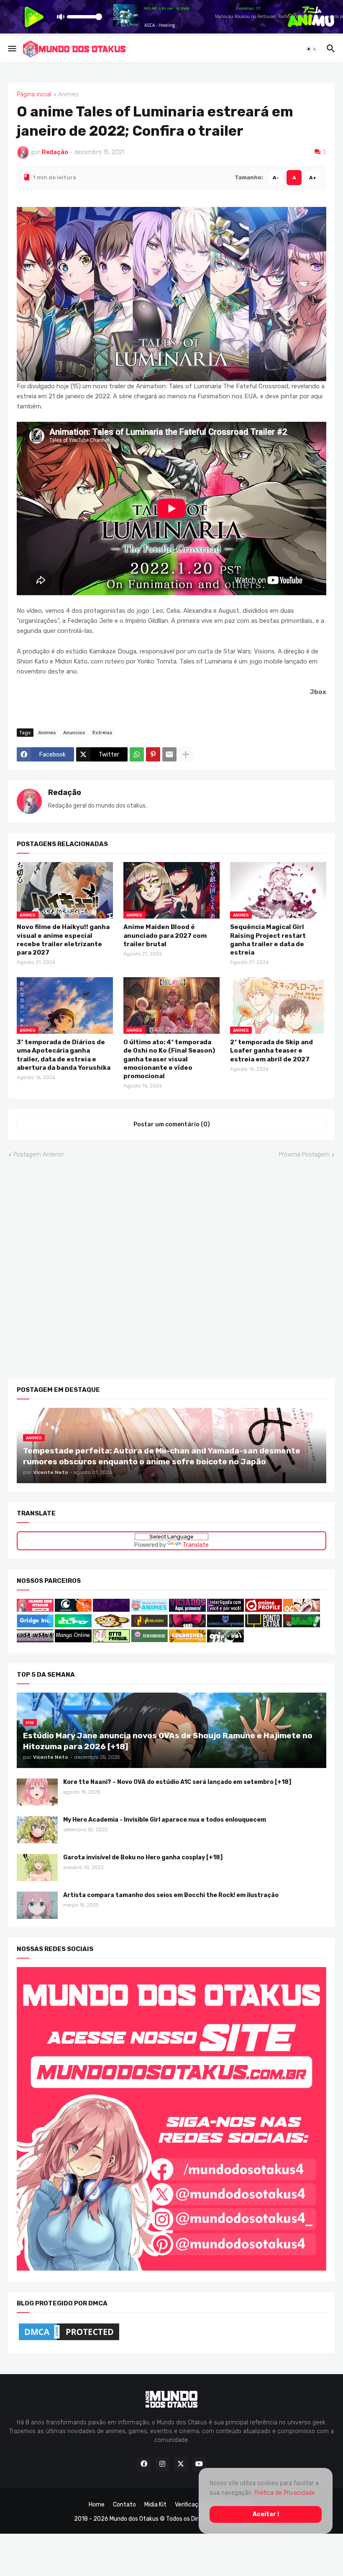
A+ (313, 177)
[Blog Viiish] (302, 1625)
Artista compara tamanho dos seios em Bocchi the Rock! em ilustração (171, 1895)
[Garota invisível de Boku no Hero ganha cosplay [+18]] (37, 1867)
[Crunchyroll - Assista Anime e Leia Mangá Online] (73, 1609)
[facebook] (144, 2464)
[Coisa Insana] (35, 1640)
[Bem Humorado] (149, 1640)
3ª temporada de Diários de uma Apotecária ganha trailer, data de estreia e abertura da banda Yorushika (64, 1055)
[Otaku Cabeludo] (302, 1609)
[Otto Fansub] (111, 1640)
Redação (65, 792)
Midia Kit (155, 2504)
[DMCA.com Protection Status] (69, 2340)
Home (97, 2504)
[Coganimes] (187, 1640)
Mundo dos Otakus (134, 2519)
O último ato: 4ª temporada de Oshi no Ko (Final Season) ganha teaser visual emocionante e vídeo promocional (169, 1059)
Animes (68, 95)
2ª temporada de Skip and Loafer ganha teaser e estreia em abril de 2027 (271, 1051)
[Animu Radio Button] (111, 1609)
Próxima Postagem (304, 1154)
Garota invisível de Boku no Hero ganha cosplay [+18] (143, 1857)
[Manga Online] (73, 1640)
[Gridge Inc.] (36, 1625)
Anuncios (74, 732)
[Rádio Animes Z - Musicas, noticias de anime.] (225, 1609)
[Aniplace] (225, 1640)
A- (276, 177)
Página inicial (34, 95)
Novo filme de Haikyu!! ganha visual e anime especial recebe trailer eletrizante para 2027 (63, 940)
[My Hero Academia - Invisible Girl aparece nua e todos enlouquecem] (37, 1830)
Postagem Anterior (39, 1154)
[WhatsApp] (137, 754)
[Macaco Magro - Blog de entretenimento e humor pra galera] (111, 1625)
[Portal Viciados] (187, 1609)
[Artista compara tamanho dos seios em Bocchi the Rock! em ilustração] (37, 1905)
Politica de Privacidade (285, 2492)
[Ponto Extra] (264, 1625)
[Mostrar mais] (186, 754)
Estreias (102, 732)
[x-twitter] (181, 2464)
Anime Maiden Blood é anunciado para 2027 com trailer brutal (165, 936)
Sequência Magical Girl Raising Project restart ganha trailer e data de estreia (268, 940)
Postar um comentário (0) (172, 1124)
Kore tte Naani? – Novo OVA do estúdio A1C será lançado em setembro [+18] (177, 1782)
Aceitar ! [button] (266, 2514)
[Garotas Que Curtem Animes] (150, 1609)
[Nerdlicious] (149, 1625)
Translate (196, 1545)
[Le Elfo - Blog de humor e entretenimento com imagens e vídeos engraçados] (73, 1625)
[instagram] (162, 2464)
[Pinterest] (153, 754)
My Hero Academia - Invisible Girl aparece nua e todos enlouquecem (165, 1820)
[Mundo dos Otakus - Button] (36, 1609)
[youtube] (199, 2464)
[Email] (169, 754)
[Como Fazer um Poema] (225, 1625)
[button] (12, 49)
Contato (124, 2504)
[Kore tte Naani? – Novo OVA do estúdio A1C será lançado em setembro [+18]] (37, 1792)
